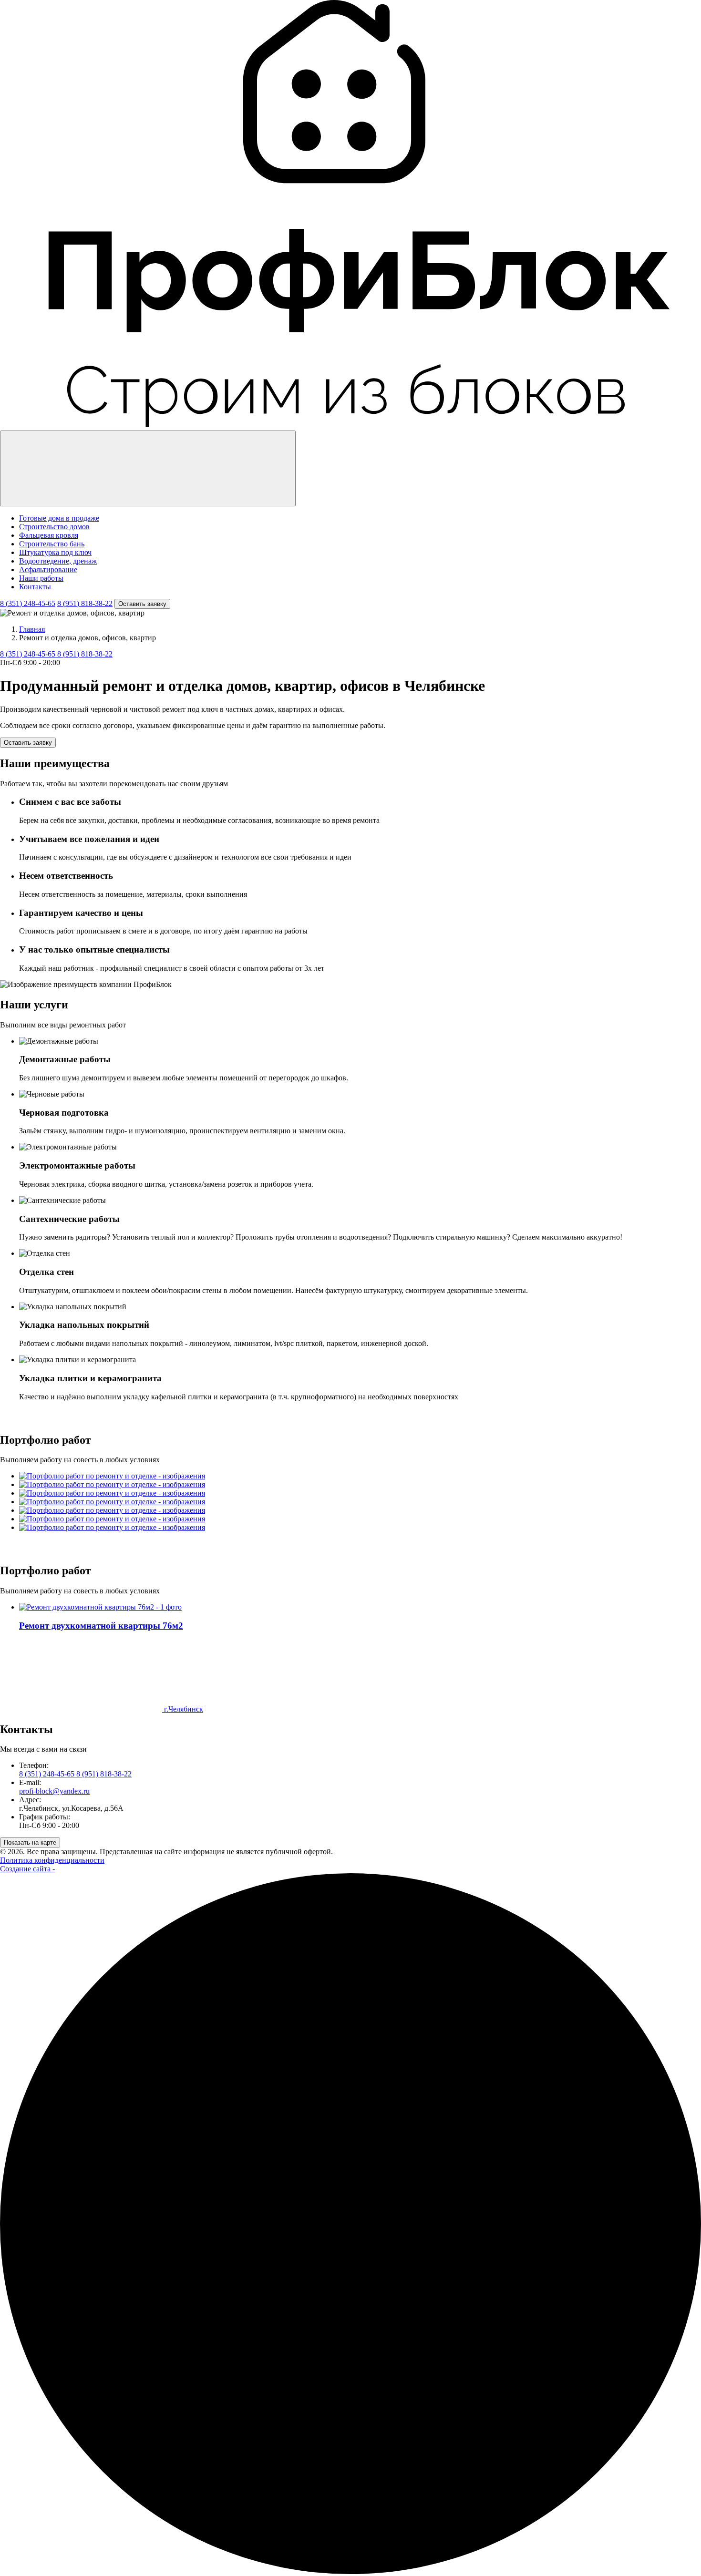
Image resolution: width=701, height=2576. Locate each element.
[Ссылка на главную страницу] (350, 426)
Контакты (35, 587)
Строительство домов (54, 527)
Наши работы (41, 578)
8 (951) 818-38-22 (85, 603)
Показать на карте (30, 1842)
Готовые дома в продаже (59, 518)
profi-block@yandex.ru (54, 1791)
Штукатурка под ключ (55, 552)
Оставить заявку (142, 604)
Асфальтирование (48, 570)
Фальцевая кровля (49, 535)
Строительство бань (52, 544)
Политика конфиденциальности (52, 1860)
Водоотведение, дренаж (58, 561)
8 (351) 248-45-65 (28, 603)
